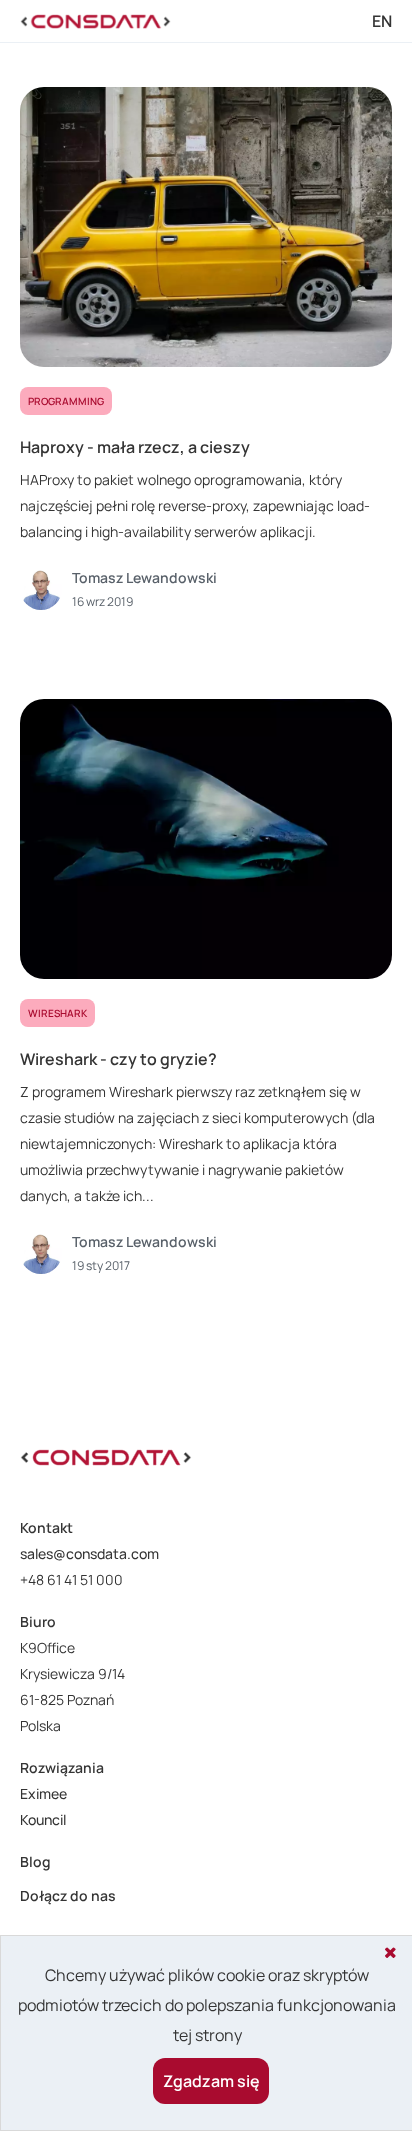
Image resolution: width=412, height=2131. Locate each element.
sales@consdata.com (89, 1553)
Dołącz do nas (68, 1895)
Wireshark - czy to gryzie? (118, 1059)
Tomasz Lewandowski (144, 577)
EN (382, 21)
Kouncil (43, 1819)
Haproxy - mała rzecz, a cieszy (135, 447)
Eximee (43, 1793)
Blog (35, 1861)
